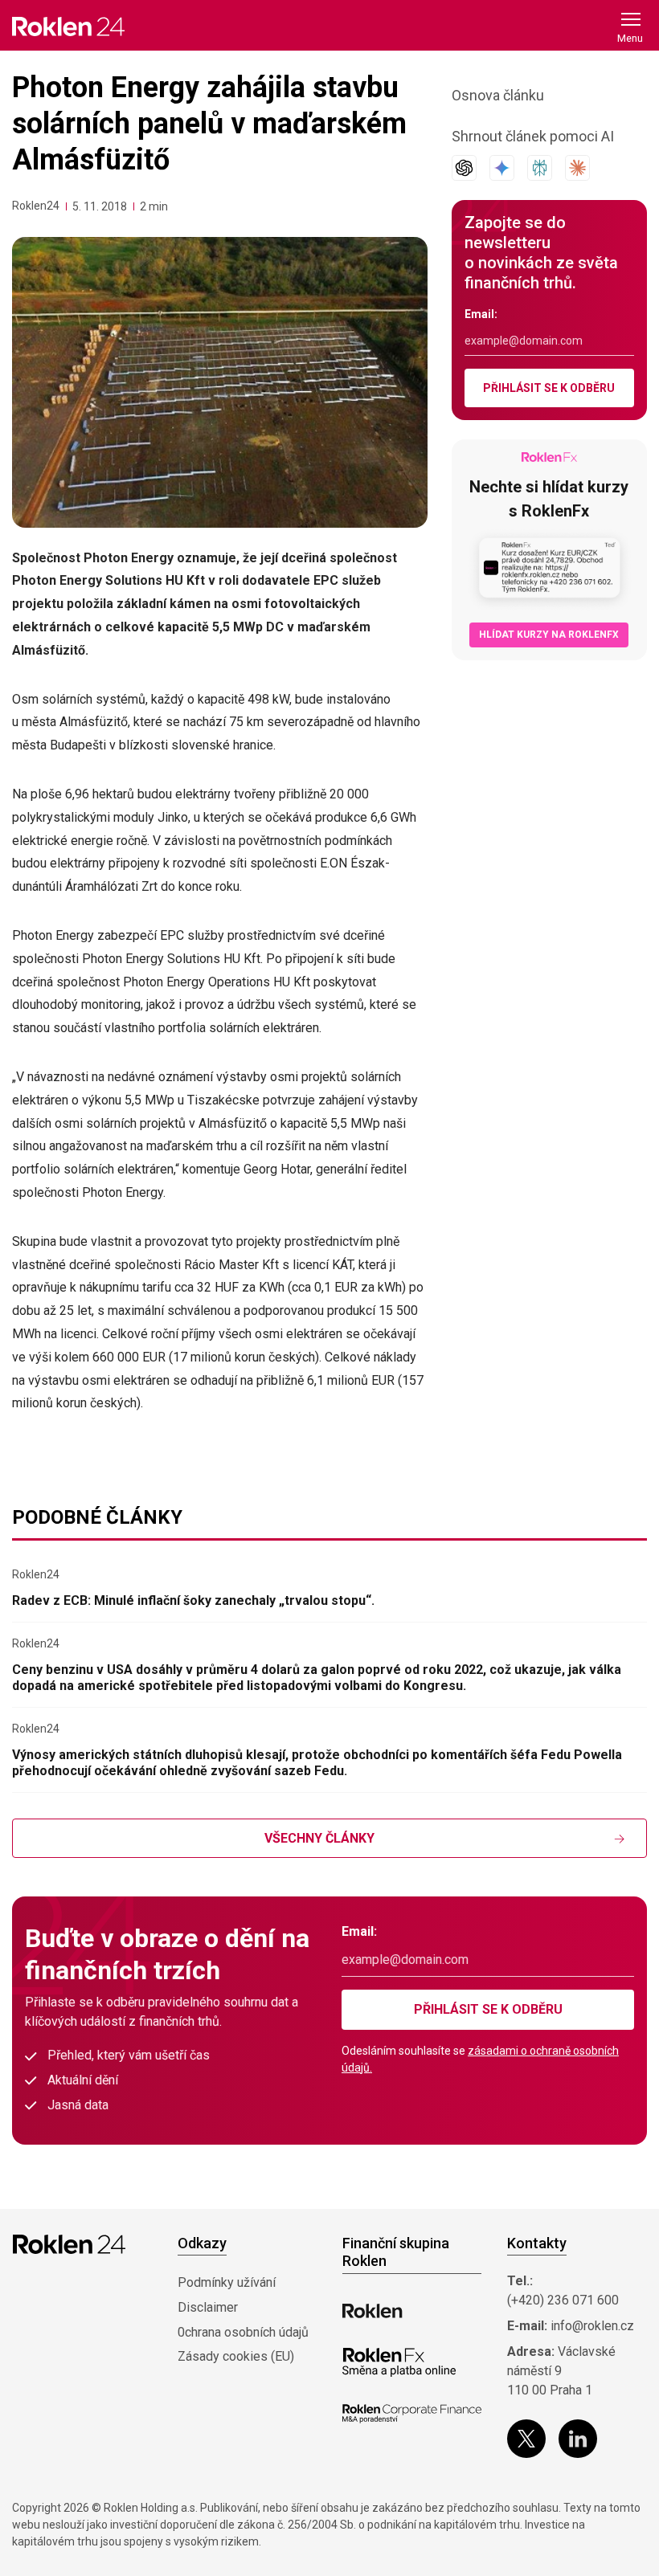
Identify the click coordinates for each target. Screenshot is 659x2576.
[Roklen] (372, 2311)
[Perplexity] (540, 168)
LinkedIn (578, 2439)
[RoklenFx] (399, 2362)
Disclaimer (208, 2307)
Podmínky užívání (227, 2282)
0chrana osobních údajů (243, 2332)
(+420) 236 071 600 (563, 2300)
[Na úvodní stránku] (68, 26)
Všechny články (319, 1838)
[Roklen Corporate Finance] (412, 2414)
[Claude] (577, 168)
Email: (481, 314)
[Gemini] (502, 168)
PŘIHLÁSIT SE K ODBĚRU (549, 388)
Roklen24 (36, 206)
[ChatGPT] (464, 168)
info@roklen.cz (592, 2326)
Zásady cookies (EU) (236, 2356)
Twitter (526, 2439)
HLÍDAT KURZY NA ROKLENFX (549, 635)
